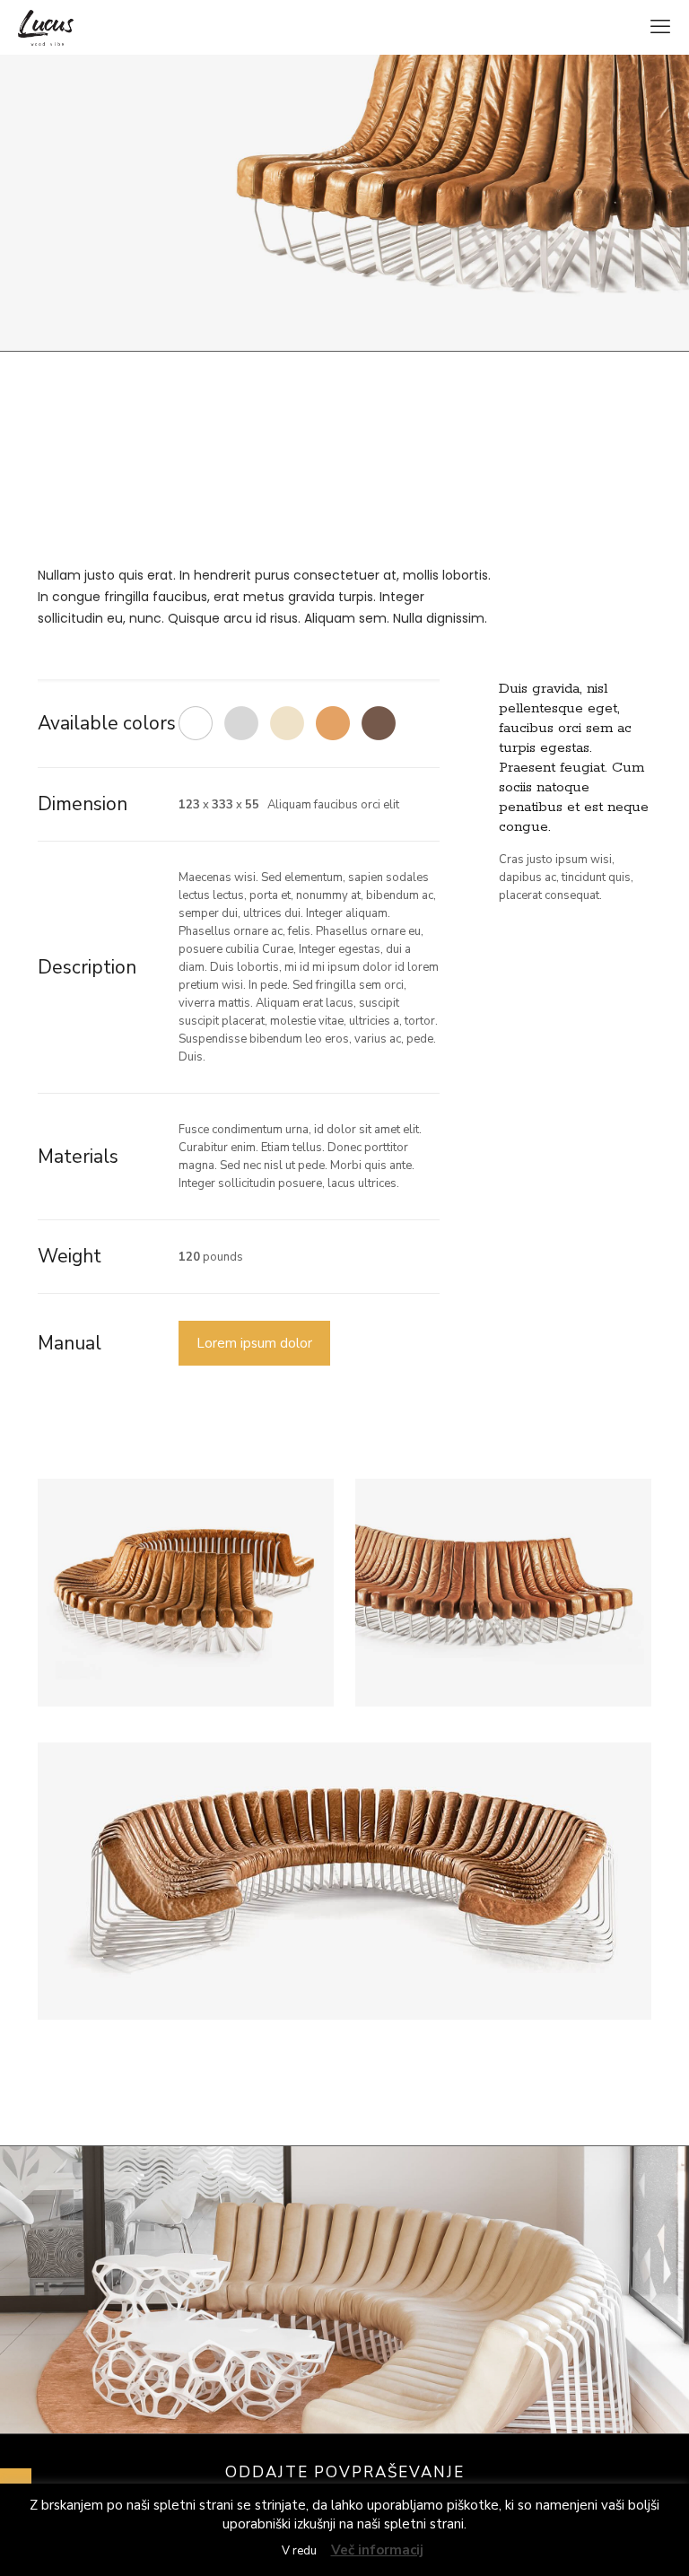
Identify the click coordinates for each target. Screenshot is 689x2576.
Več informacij (377, 2550)
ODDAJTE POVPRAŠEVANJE (345, 2472)
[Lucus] (46, 27)
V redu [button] (299, 2551)
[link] (186, 1593)
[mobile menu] (660, 27)
